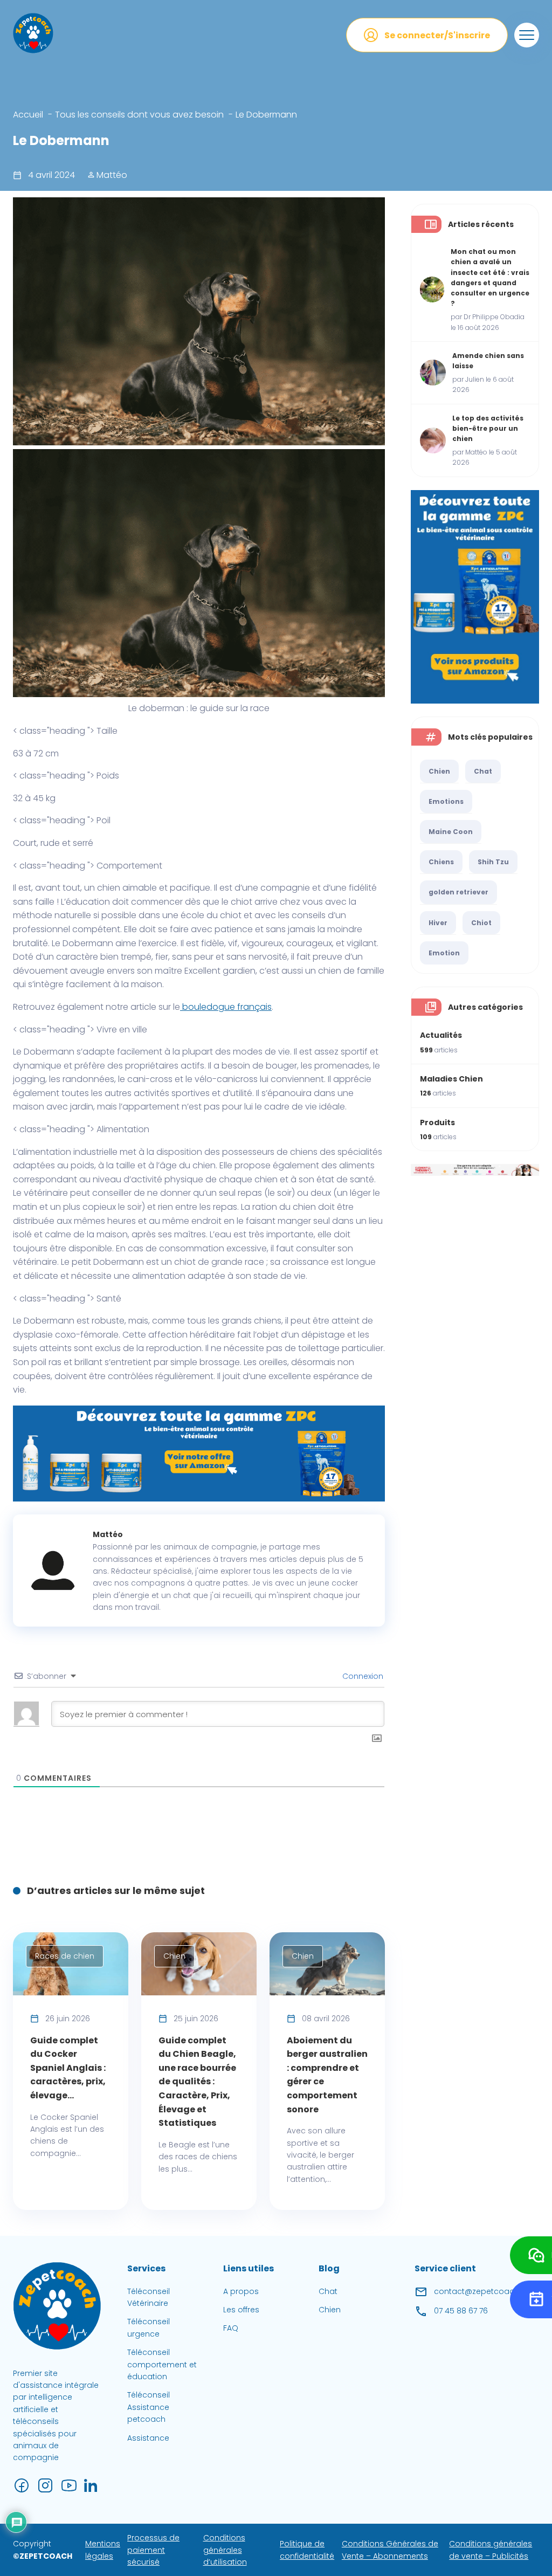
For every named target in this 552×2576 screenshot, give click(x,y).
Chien (439, 771)
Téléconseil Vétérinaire (149, 2297)
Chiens (441, 862)
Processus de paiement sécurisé (153, 2550)
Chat (483, 771)
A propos (241, 2291)
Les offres (241, 2310)
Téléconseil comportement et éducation (162, 2364)
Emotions (446, 801)
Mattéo (111, 175)
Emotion (444, 953)
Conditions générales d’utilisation (225, 2550)
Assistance (148, 2438)
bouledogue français (226, 1007)
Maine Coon (451, 832)
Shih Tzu (493, 862)
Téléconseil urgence (149, 2328)
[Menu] (527, 35)
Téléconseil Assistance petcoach (149, 2408)
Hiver (438, 923)
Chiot (481, 923)
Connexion (362, 1676)
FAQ (231, 2329)
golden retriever (458, 892)
